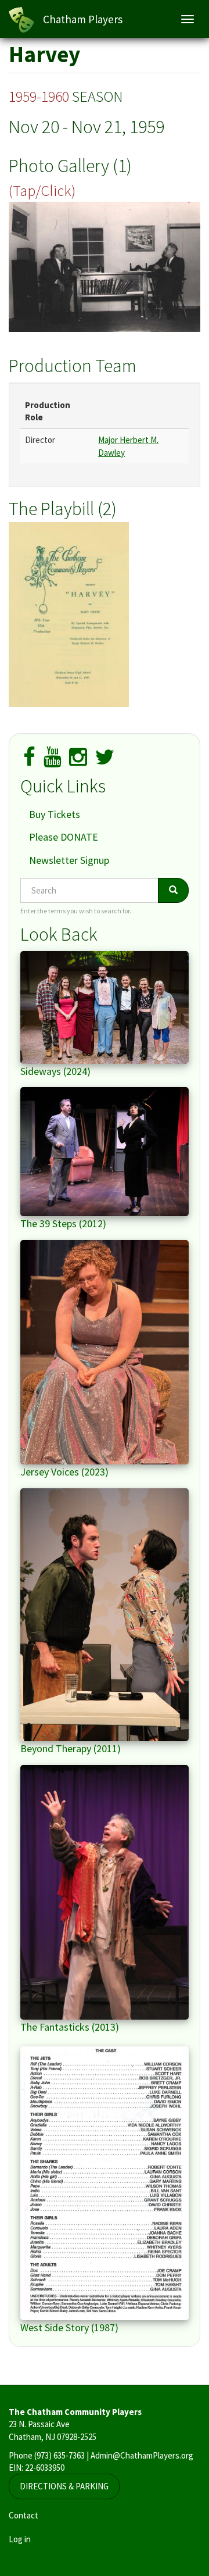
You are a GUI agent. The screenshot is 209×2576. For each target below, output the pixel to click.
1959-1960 (39, 96)
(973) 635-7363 (60, 2455)
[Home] (21, 20)
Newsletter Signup (69, 860)
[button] (105, 267)
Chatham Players (83, 19)
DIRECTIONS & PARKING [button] (64, 2486)
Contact (24, 2515)
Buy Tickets (55, 814)
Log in (20, 2539)
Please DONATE (64, 837)
